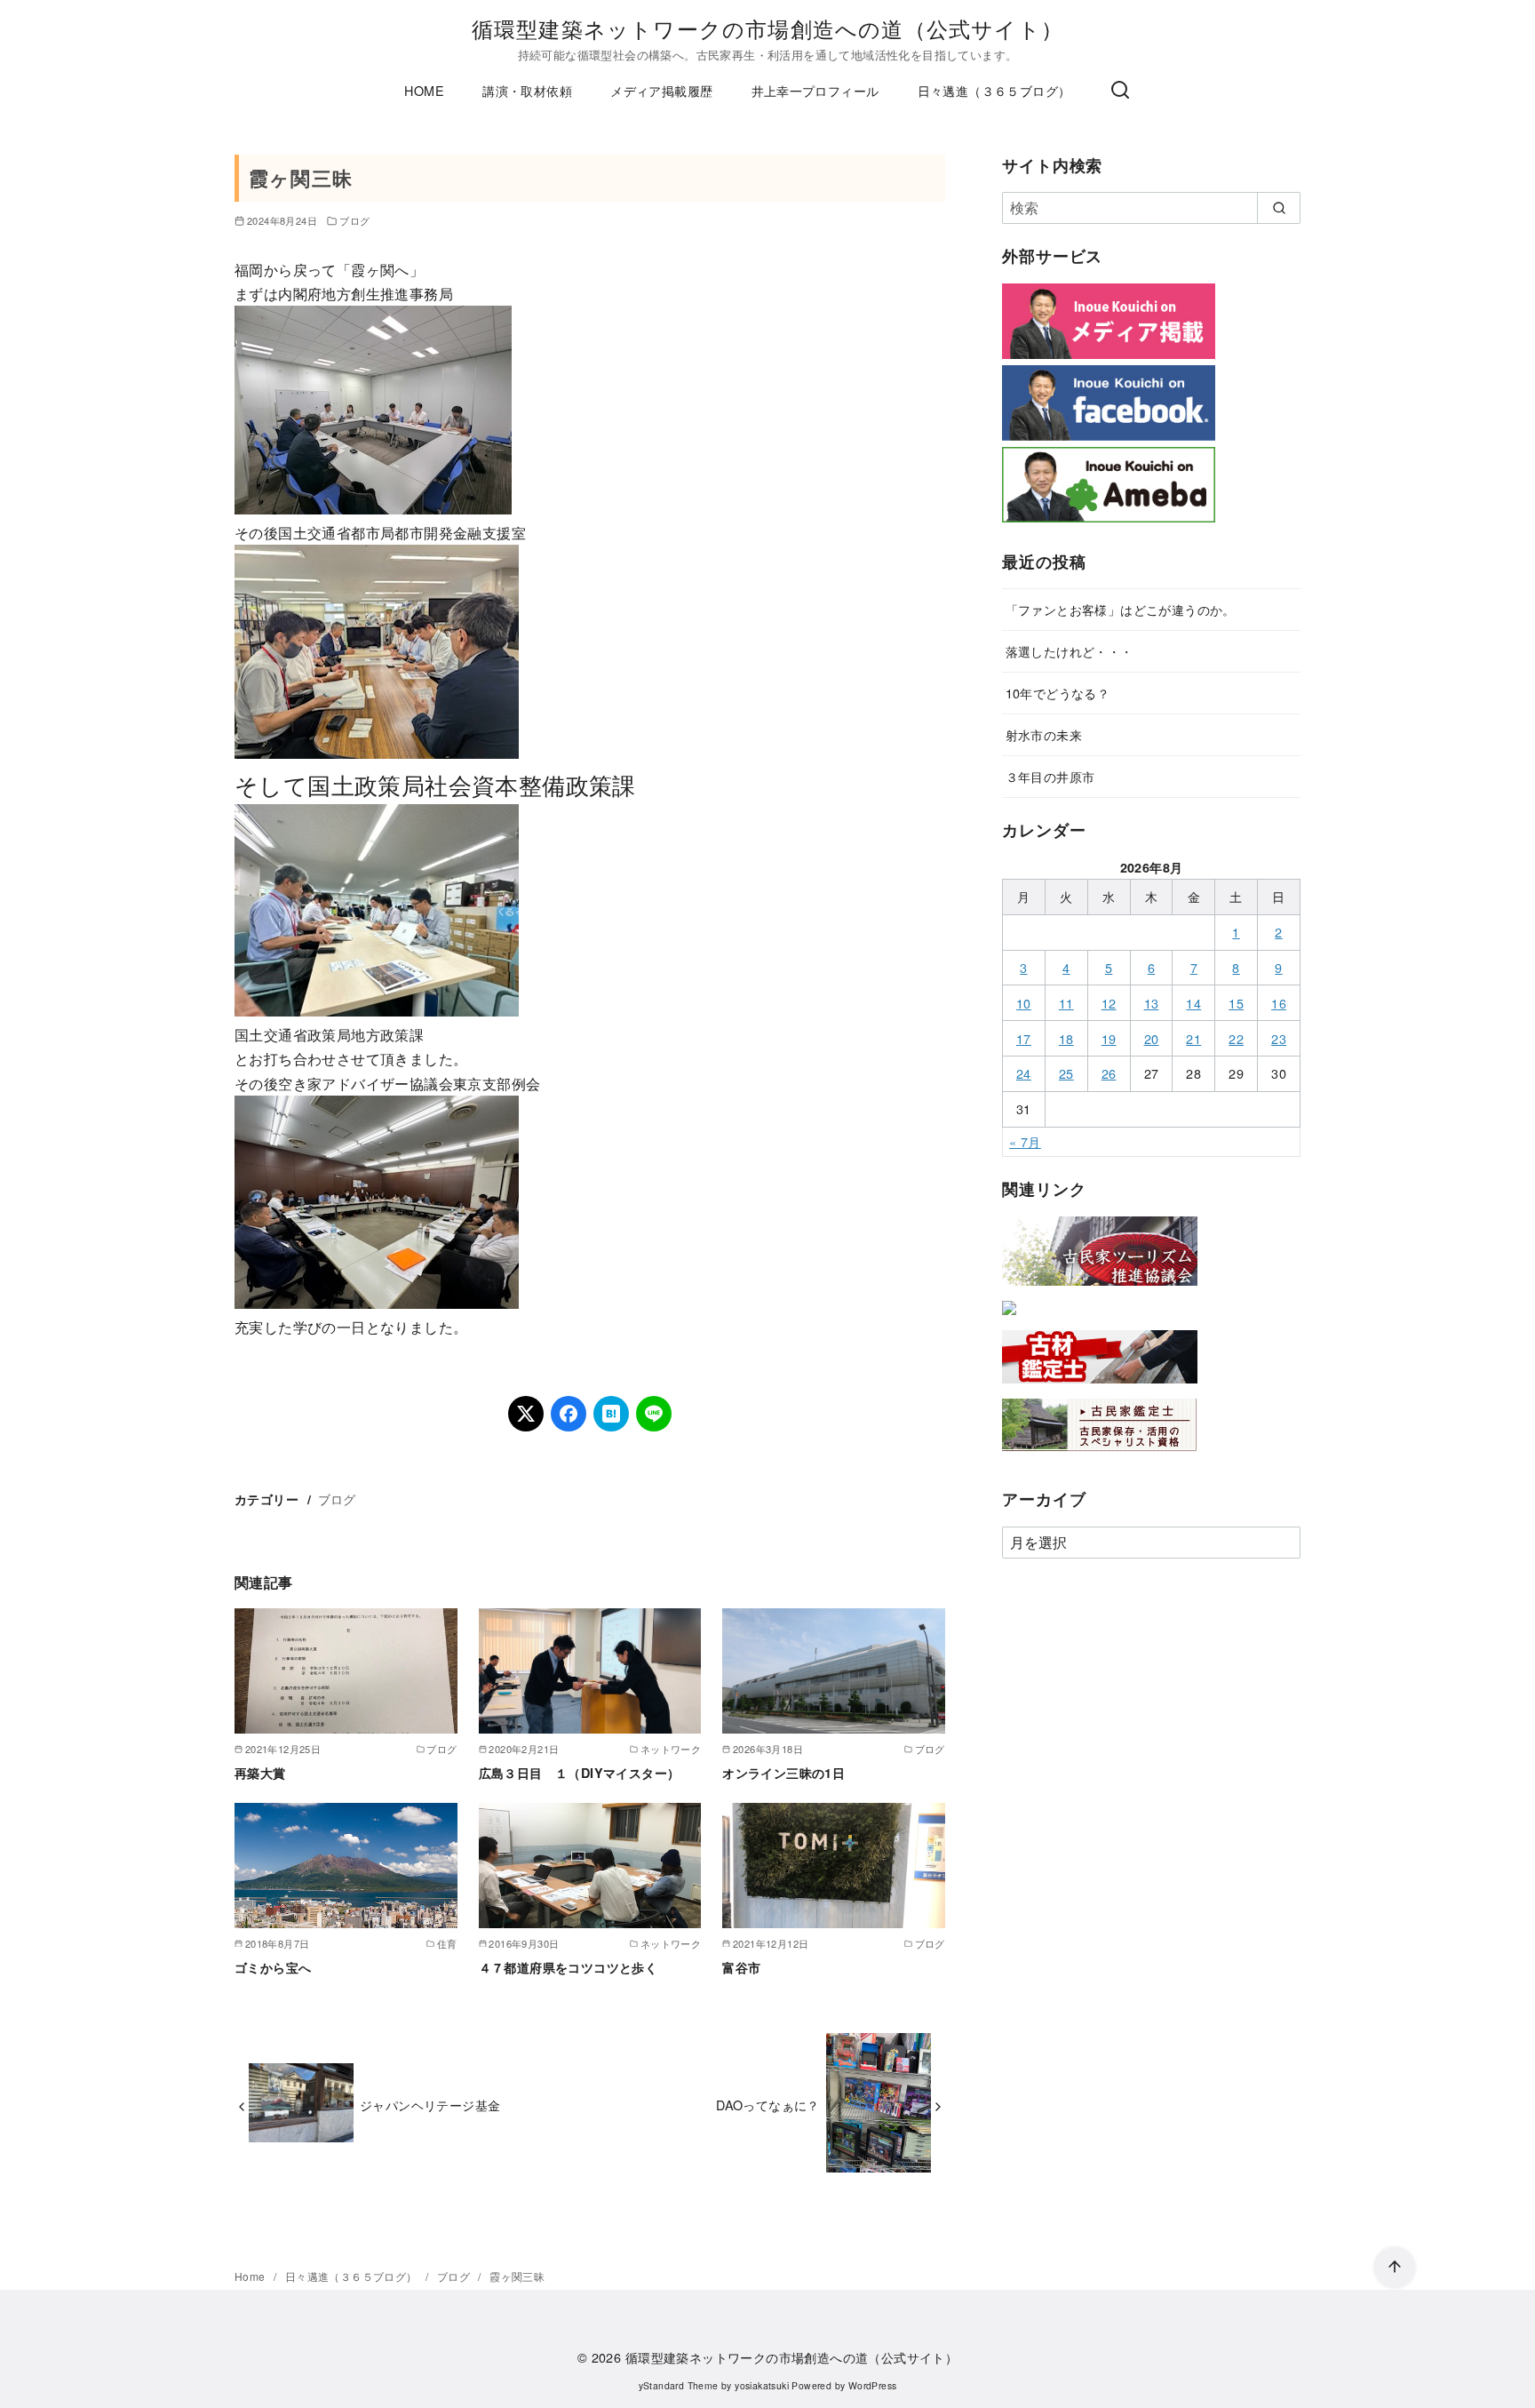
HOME (424, 90)
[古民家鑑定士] (1100, 1455)
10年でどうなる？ (1058, 693)
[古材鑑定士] (1100, 1387)
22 (1236, 1038)
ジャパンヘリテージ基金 (430, 2105)
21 (1193, 1038)
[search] (1279, 208)
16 (1279, 1003)
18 (1066, 1038)
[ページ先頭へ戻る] (1395, 2268)
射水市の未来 (1044, 734)
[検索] (1120, 91)
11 (1066, 1003)
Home (251, 2276)
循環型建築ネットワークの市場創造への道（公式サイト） (767, 28)
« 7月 (1025, 1141)
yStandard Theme (679, 2385)
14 (1193, 1003)
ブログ (354, 220)
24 (1024, 1073)
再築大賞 (260, 1773)
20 (1152, 1038)
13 (1152, 1003)
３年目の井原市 (1050, 776)
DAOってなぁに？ (768, 2105)
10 (1024, 1003)
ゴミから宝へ (273, 1967)
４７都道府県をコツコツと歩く (569, 1967)
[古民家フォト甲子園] (1009, 1318)
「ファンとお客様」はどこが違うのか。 (1121, 609)
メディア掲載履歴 (661, 90)
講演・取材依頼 (527, 90)
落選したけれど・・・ (1070, 651)
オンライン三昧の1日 (783, 1773)
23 (1279, 1038)
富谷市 (741, 1967)
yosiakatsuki (762, 2385)
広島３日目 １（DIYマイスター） (580, 1773)
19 (1109, 1038)
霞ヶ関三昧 (517, 2276)
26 (1109, 1073)
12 (1109, 1003)
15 (1236, 1003)
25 (1066, 1073)
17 (1024, 1038)
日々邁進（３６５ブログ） (994, 90)
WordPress (873, 2385)
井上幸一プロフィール (815, 90)
